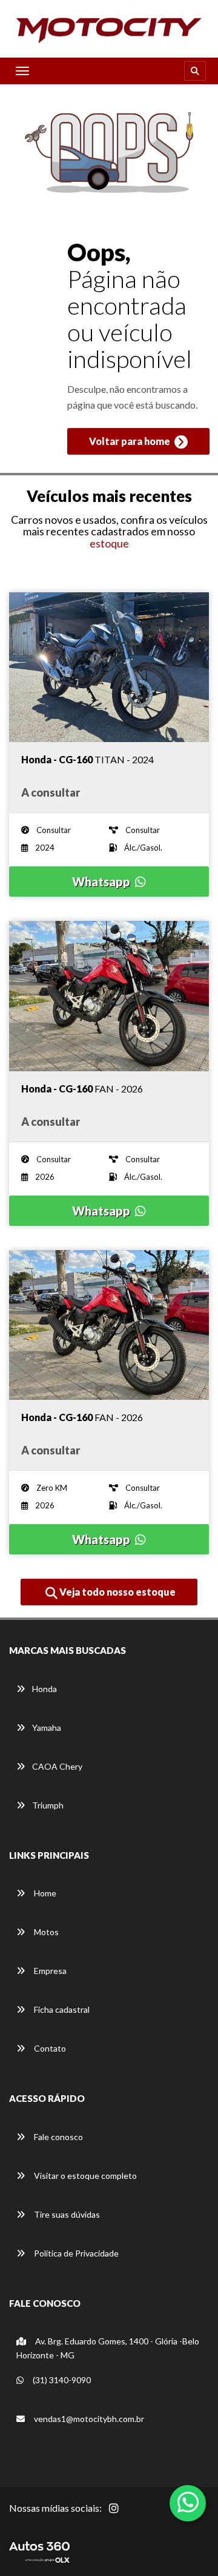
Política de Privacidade (75, 2253)
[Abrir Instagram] (124, 2515)
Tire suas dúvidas (66, 2214)
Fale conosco (58, 2137)
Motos (45, 1932)
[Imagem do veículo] (109, 667)
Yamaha (47, 1728)
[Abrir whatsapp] (188, 2502)
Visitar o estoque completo (84, 2176)
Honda (45, 1689)
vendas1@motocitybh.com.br (89, 2419)
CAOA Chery (57, 1766)
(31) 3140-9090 (61, 2380)
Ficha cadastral (61, 2009)
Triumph (48, 1805)
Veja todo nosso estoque (117, 1592)
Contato (49, 2048)
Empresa (49, 1971)
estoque (109, 543)
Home (44, 1893)
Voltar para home (130, 441)
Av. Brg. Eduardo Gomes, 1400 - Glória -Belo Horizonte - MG (108, 2348)
